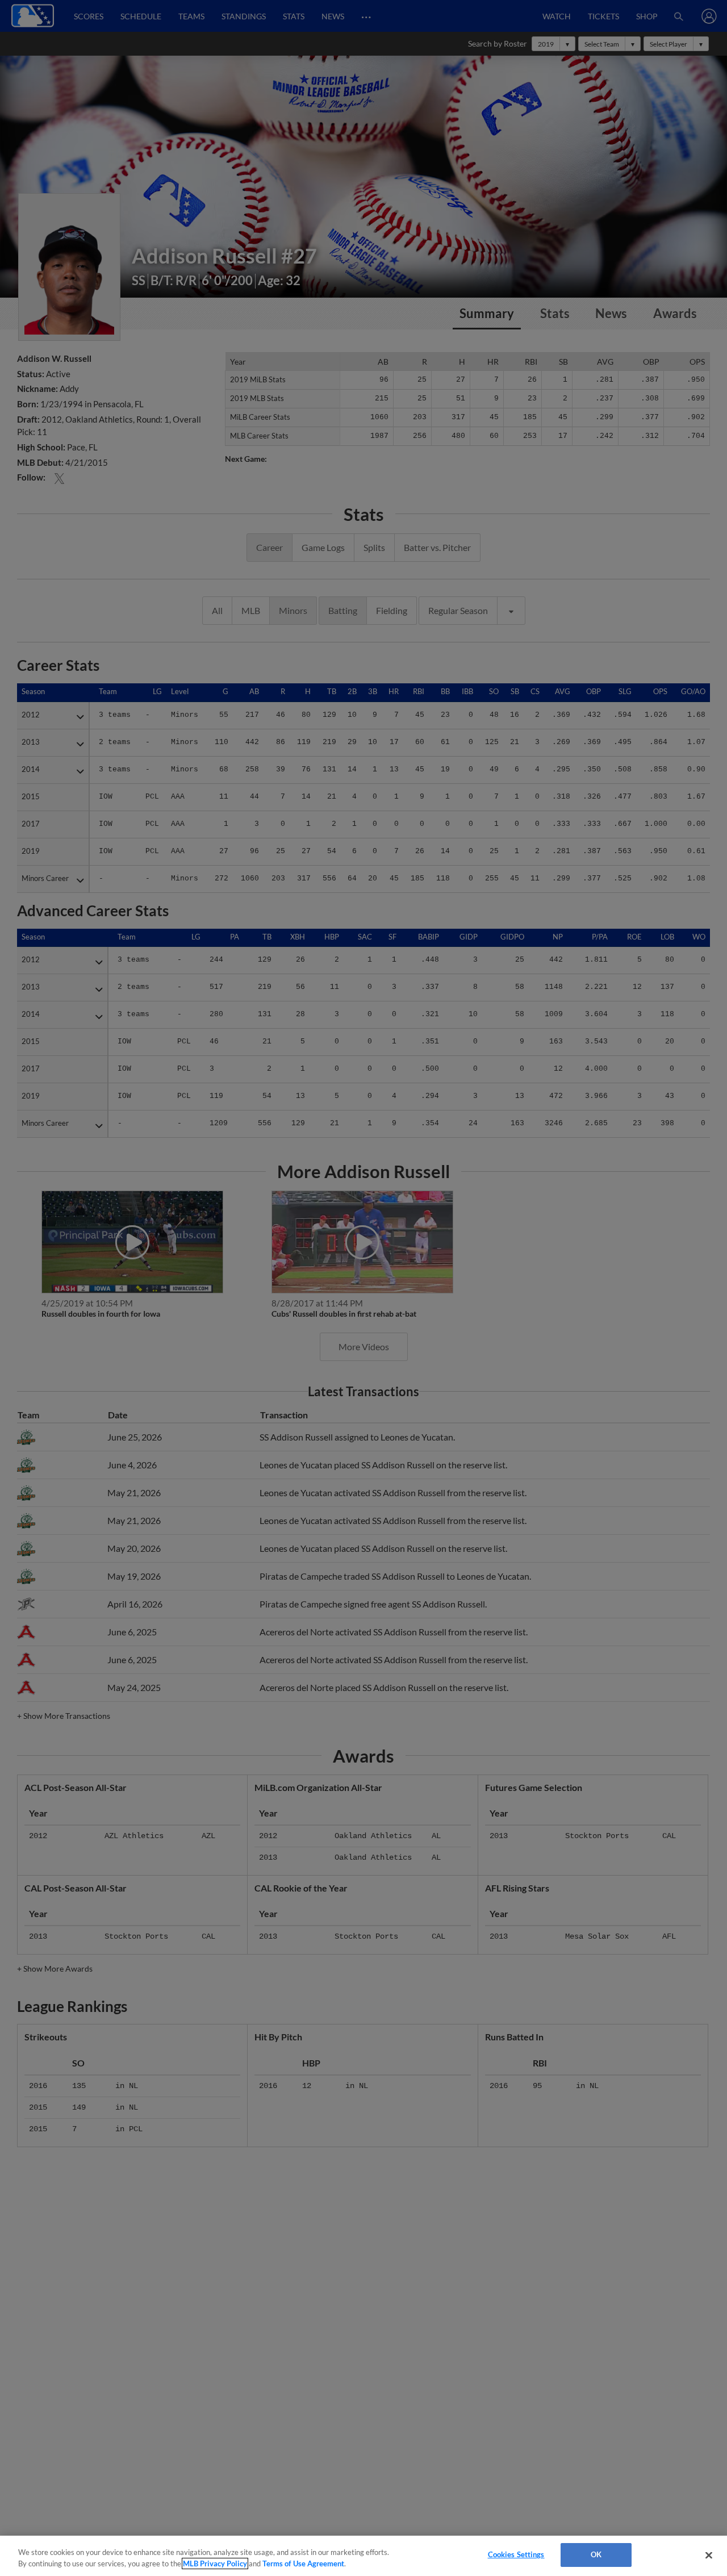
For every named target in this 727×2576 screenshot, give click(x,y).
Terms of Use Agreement (303, 2564)
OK (596, 2554)
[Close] (709, 2555)
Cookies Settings (516, 2554)
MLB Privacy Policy (215, 2564)
